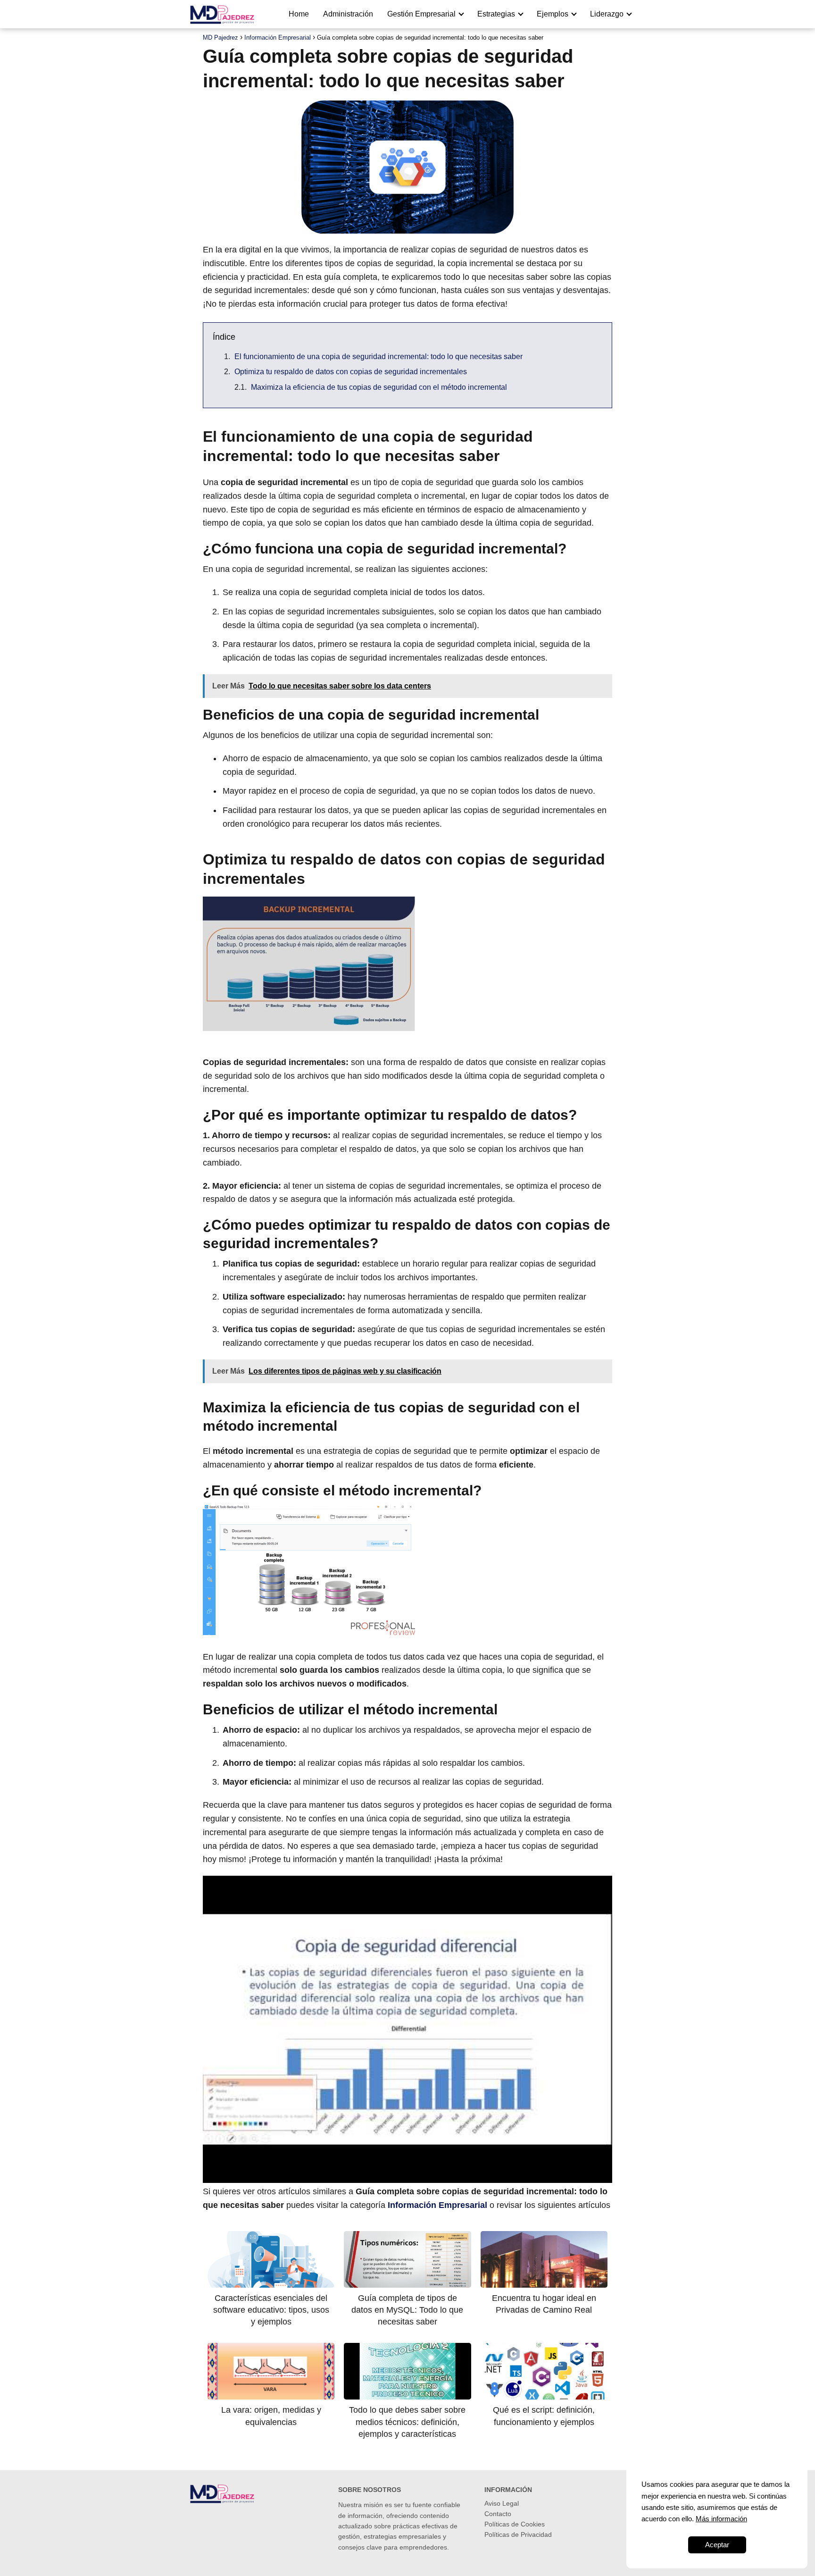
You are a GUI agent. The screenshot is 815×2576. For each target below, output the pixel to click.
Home (299, 14)
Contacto (498, 2514)
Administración (348, 14)
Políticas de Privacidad (518, 2534)
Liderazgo (607, 14)
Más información (721, 2519)
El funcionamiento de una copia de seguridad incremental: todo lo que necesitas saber (378, 357)
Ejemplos (553, 14)
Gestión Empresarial (421, 14)
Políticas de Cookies (515, 2524)
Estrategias (496, 14)
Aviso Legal (502, 2503)
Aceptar (717, 2545)
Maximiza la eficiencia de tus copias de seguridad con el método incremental (379, 387)
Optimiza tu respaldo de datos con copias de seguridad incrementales (351, 372)
